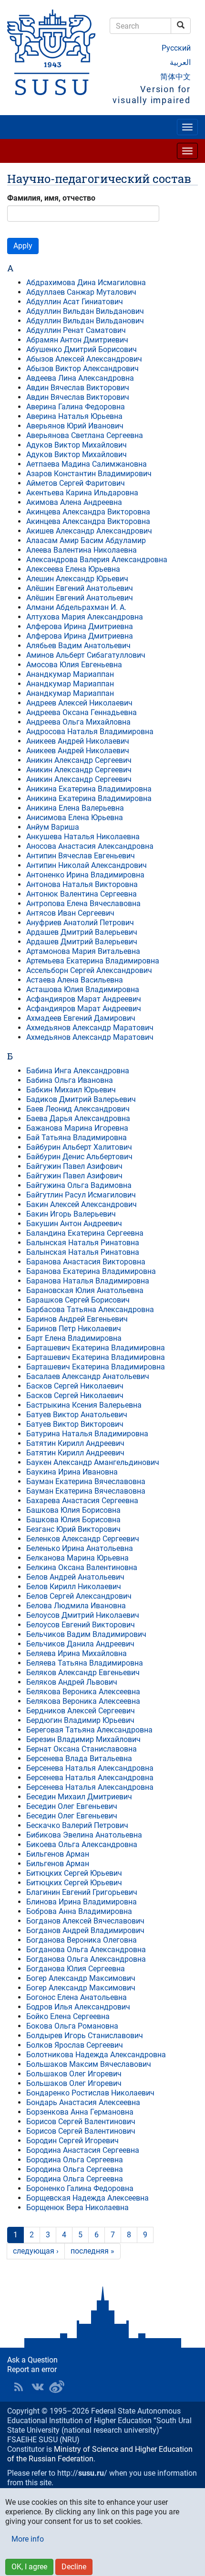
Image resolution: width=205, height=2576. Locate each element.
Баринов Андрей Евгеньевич (77, 1319)
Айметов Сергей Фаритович (76, 483)
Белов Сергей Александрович (79, 1596)
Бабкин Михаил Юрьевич (71, 1090)
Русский (176, 48)
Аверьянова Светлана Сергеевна (85, 435)
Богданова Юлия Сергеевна (76, 1969)
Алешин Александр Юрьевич (77, 579)
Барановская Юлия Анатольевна (85, 1290)
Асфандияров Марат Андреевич (84, 999)
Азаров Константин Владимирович (89, 474)
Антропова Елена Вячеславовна (83, 903)
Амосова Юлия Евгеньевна (74, 665)
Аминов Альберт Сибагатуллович (86, 655)
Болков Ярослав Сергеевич (75, 2045)
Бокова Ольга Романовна (72, 2026)
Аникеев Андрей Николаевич (78, 741)
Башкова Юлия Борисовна (73, 1510)
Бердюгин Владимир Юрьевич (80, 1720)
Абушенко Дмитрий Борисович (82, 349)
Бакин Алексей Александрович (82, 1204)
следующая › (36, 2251)
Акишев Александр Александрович (89, 531)
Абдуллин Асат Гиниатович (75, 302)
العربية (180, 62)
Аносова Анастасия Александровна (90, 846)
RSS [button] (19, 2387)
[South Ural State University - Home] (51, 52)
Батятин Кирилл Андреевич (75, 1443)
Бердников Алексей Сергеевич (81, 1711)
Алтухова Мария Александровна (85, 617)
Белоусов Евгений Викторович (81, 1625)
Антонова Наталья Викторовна (82, 884)
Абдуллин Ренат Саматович (76, 330)
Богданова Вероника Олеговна (82, 1940)
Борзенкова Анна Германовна (80, 2112)
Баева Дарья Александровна (78, 1118)
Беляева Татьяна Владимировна (85, 1663)
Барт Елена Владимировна (74, 1338)
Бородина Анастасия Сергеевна (83, 2150)
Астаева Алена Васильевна (75, 980)
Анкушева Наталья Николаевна (83, 837)
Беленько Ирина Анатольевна (80, 1548)
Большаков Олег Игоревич (74, 2074)
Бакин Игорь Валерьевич (71, 1214)
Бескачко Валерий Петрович (77, 1825)
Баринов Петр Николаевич (74, 1329)
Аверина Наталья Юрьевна (74, 416)
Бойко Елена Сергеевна (68, 2016)
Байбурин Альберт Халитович (79, 1147)
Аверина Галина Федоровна (76, 407)
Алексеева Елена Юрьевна (73, 569)
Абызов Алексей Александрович (84, 359)
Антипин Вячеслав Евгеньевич (81, 856)
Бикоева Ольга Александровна (82, 1844)
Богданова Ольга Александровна (86, 1950)
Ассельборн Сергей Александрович (89, 970)
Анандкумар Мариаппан (70, 674)
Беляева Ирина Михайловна (77, 1653)
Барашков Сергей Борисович (78, 1300)
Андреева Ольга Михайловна (78, 722)
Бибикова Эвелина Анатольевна (84, 1835)
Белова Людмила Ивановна (76, 1606)
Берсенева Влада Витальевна (79, 1758)
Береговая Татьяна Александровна (89, 1730)
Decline (74, 2567)
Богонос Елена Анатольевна (77, 1997)
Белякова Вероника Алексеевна (83, 1692)
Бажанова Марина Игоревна (77, 1128)
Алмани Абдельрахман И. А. (76, 607)
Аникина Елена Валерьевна (75, 808)
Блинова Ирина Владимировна (82, 1902)
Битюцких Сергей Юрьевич (74, 1873)
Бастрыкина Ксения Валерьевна (84, 1405)
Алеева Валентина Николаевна (82, 550)
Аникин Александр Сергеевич (79, 760)
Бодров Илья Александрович (78, 2007)
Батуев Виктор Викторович (75, 1424)
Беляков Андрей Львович (72, 1682)
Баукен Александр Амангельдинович (93, 1462)
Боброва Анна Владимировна (79, 1911)
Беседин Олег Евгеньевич (72, 1806)
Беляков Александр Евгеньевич (83, 1673)
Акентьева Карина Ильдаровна (82, 493)
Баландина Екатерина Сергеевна (85, 1233)
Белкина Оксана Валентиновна (82, 1567)
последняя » (92, 2251)
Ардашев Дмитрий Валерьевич (82, 932)
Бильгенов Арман (58, 1854)
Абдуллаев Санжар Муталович (81, 292)
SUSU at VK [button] (38, 2387)
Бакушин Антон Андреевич (74, 1224)
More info (28, 2539)
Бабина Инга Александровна (78, 1071)
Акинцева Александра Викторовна (88, 512)
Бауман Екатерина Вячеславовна (86, 1481)
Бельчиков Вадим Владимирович (86, 1634)
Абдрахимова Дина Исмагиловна (86, 283)
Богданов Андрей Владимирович (85, 1930)
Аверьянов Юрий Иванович (75, 426)
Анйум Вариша (53, 827)
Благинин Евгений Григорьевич (82, 1892)
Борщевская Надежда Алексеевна (87, 2198)
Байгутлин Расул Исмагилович (81, 1195)
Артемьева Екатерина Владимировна (93, 961)
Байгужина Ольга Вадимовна (79, 1185)
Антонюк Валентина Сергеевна (82, 894)
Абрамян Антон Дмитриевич (77, 340)
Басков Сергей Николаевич (75, 1386)
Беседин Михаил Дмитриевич (79, 1797)
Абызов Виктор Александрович (82, 369)
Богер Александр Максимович (81, 1978)
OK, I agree (29, 2567)
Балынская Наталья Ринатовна (83, 1243)
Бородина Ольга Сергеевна (75, 2160)
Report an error (32, 2369)
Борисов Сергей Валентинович (81, 2122)
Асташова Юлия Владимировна (83, 989)
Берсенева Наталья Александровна (90, 1768)
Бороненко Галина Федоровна (80, 2188)
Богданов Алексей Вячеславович (85, 1921)
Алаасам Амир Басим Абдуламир (86, 540)
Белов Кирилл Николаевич (74, 1587)
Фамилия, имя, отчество (51, 198)
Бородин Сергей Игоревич (72, 2141)
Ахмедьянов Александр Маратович (90, 1028)
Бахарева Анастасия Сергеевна (82, 1501)
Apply (23, 246)
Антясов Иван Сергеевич (70, 913)
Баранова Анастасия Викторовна (86, 1262)
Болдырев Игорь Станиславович (85, 2036)
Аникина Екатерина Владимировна (89, 789)
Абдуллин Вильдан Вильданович (85, 311)
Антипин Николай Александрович (87, 865)
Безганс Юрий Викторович (73, 1529)
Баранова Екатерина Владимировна (91, 1271)
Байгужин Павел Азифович (74, 1166)
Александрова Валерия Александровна (97, 560)
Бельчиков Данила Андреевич (80, 1644)
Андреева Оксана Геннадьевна (82, 712)
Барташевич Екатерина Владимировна (96, 1348)
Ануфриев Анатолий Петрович (80, 923)
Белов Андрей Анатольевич (75, 1577)
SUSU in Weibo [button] (57, 2387)
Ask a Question (32, 2360)
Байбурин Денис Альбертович (79, 1157)
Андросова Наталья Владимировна (90, 732)
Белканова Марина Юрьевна (77, 1558)
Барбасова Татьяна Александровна (90, 1309)
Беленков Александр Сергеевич (83, 1539)
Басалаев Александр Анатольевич (88, 1376)
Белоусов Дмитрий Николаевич (83, 1615)
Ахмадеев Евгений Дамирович (81, 1018)
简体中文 (175, 77)
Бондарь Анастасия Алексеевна (83, 2102)
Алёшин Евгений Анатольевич (80, 588)
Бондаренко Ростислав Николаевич (90, 2093)
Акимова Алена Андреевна (74, 502)
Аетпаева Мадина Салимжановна (87, 464)
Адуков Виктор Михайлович (77, 445)
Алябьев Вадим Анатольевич (78, 646)
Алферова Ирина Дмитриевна (80, 626)
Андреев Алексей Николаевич (79, 703)
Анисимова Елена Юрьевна (75, 818)
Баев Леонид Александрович (78, 1109)
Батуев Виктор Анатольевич (77, 1415)
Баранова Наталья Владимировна (88, 1281)
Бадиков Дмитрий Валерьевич (81, 1099)
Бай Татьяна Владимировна (77, 1138)
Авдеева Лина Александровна (80, 378)
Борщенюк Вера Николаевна (77, 2207)
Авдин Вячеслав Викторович (78, 388)
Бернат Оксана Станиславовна (82, 1749)
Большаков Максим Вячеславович (89, 2064)
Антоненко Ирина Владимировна (85, 875)
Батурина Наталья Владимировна (87, 1434)
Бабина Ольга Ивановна (70, 1080)
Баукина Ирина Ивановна (72, 1472)
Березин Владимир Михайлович (83, 1739)
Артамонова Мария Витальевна (83, 951)
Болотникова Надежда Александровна (96, 2055)
